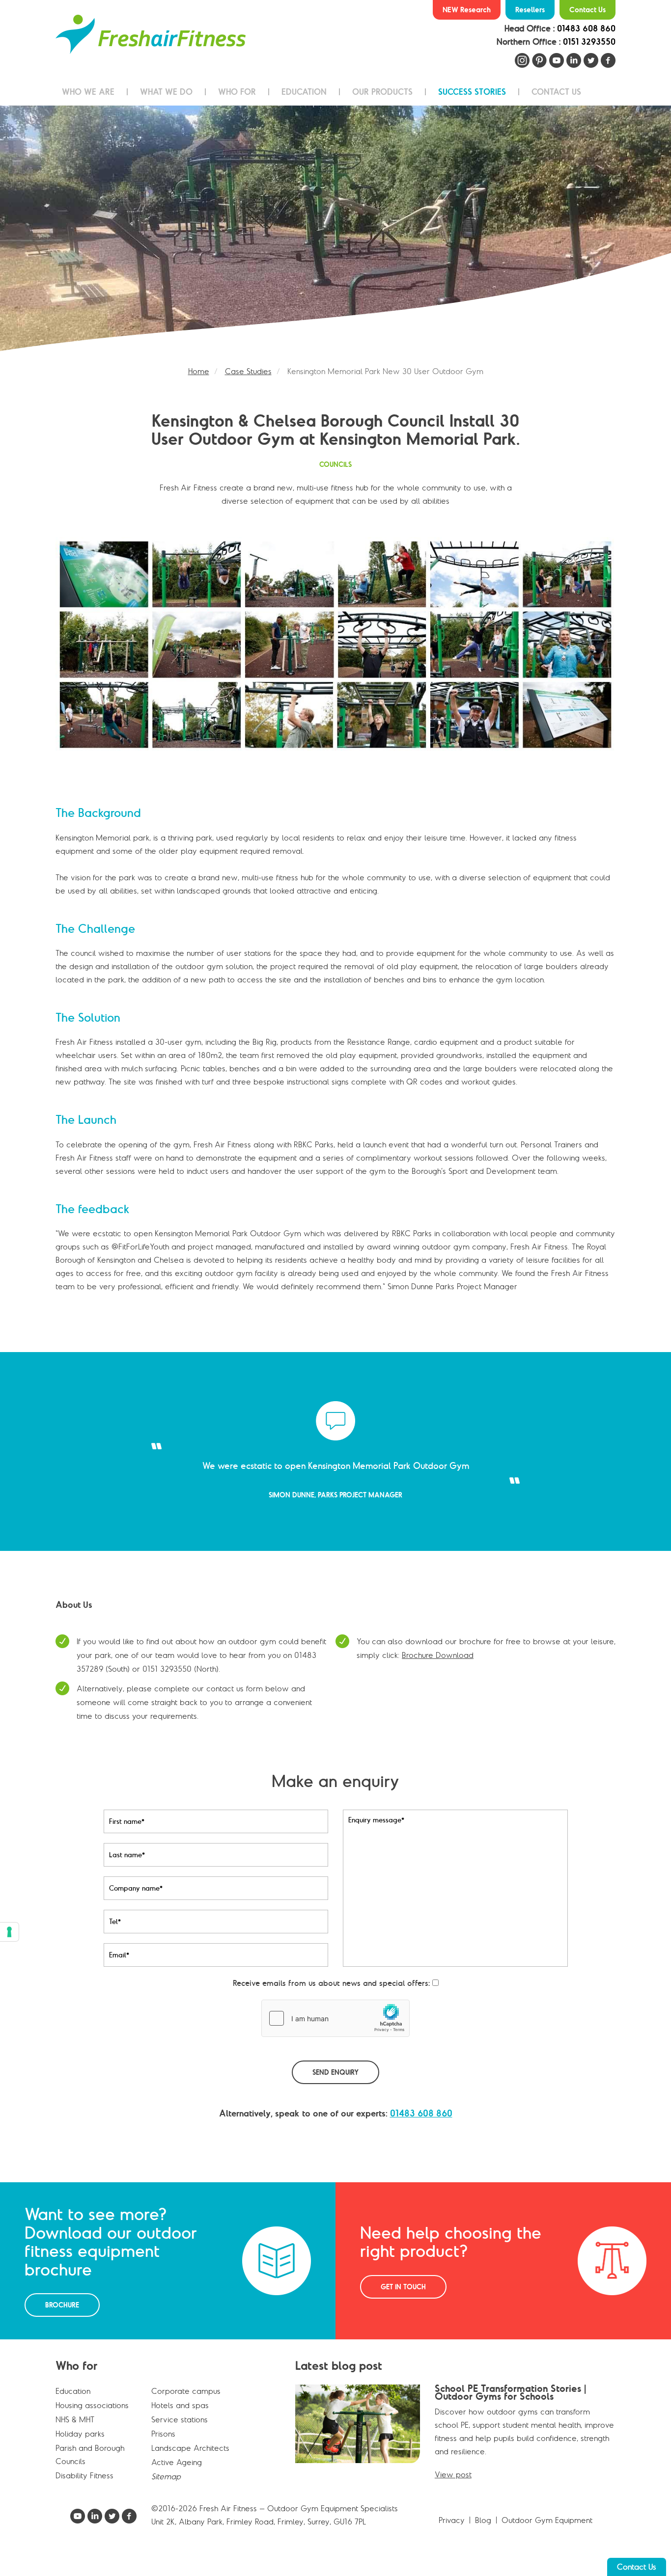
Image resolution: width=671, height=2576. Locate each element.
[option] (335, 228)
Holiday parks (80, 2447)
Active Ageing (177, 2475)
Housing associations (92, 2418)
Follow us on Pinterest (539, 60)
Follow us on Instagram (522, 60)
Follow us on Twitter (591, 60)
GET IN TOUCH (403, 2300)
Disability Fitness (84, 2489)
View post (453, 2488)
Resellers (530, 10)
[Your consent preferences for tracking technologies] (9, 1932)
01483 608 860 (586, 28)
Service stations (180, 2433)
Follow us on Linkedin (574, 60)
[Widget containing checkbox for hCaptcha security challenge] (335, 2032)
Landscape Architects (190, 2461)
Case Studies (248, 371)
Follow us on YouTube (557, 60)
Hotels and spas (180, 2418)
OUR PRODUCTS (382, 92)
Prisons (163, 2447)
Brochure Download (438, 1668)
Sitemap (166, 2490)
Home (199, 371)
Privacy (452, 2533)
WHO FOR (237, 92)
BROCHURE (62, 2318)
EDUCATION (304, 92)
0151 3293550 (589, 42)
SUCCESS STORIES (472, 92)
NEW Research (467, 10)
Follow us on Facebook (608, 60)
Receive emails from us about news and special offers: (331, 1996)
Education (73, 2404)
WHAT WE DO (166, 92)
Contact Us (587, 10)
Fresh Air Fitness (151, 34)
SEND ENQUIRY (335, 2086)
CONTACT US (556, 92)
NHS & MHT (75, 2433)
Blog (483, 2533)
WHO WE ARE (88, 92)
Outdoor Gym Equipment (547, 2533)
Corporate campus (186, 2404)
